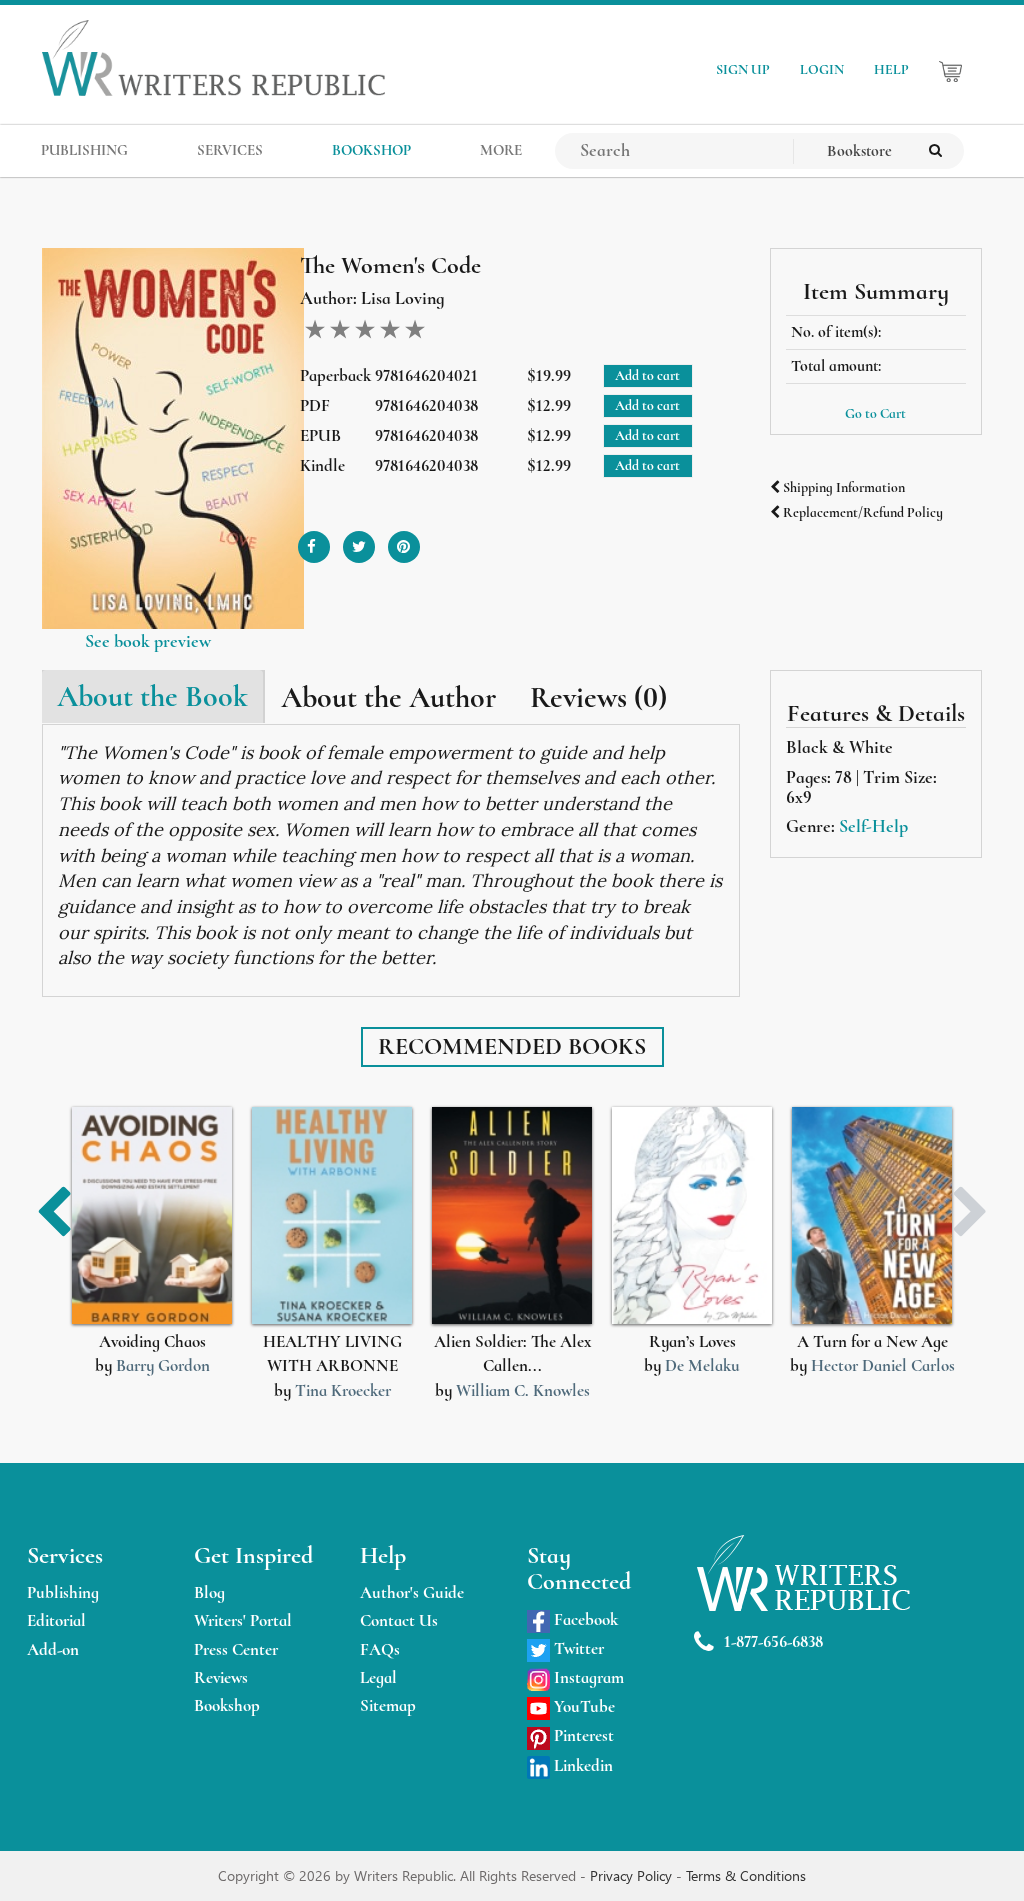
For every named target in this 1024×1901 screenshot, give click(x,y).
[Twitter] (359, 539)
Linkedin (581, 1765)
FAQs (380, 1649)
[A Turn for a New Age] (872, 1215)
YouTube (582, 1706)
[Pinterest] (404, 539)
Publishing (63, 1592)
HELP (891, 69)
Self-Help (873, 826)
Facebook (584, 1619)
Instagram (587, 1677)
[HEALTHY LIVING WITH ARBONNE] (332, 1215)
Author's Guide (412, 1592)
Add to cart (647, 375)
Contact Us (399, 1620)
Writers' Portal (243, 1620)
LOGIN (822, 69)
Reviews (221, 1677)
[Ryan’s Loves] (692, 1215)
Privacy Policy (633, 1875)
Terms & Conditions (746, 1875)
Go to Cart (875, 413)
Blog (209, 1592)
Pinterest (582, 1735)
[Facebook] (314, 539)
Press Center (236, 1649)
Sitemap (388, 1705)
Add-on (53, 1649)
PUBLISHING (84, 150)
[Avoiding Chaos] (152, 1215)
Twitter (577, 1648)
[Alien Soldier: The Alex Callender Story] (512, 1215)
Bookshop (227, 1705)
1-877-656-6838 (773, 1641)
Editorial (56, 1620)
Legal (378, 1677)
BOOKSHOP (371, 150)
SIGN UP (743, 69)
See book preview (148, 641)
